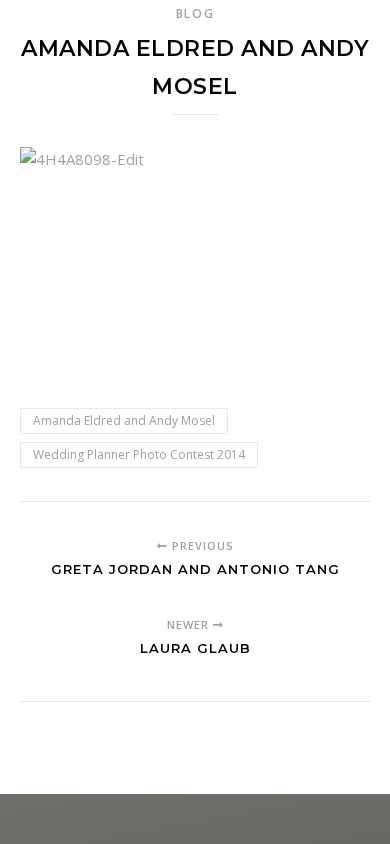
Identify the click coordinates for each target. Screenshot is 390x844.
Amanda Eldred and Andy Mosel (124, 420)
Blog (195, 13)
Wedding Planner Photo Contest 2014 (139, 454)
